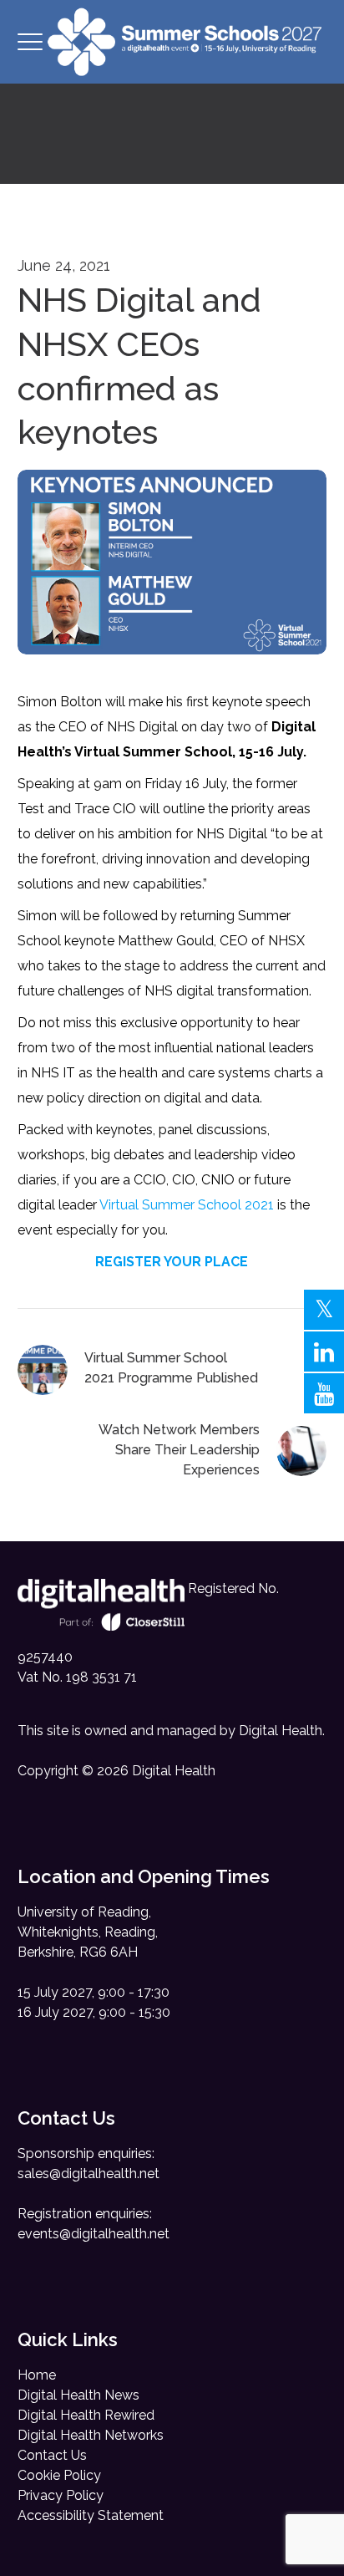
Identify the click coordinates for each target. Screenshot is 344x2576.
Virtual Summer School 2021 (187, 1205)
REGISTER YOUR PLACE (172, 1262)
